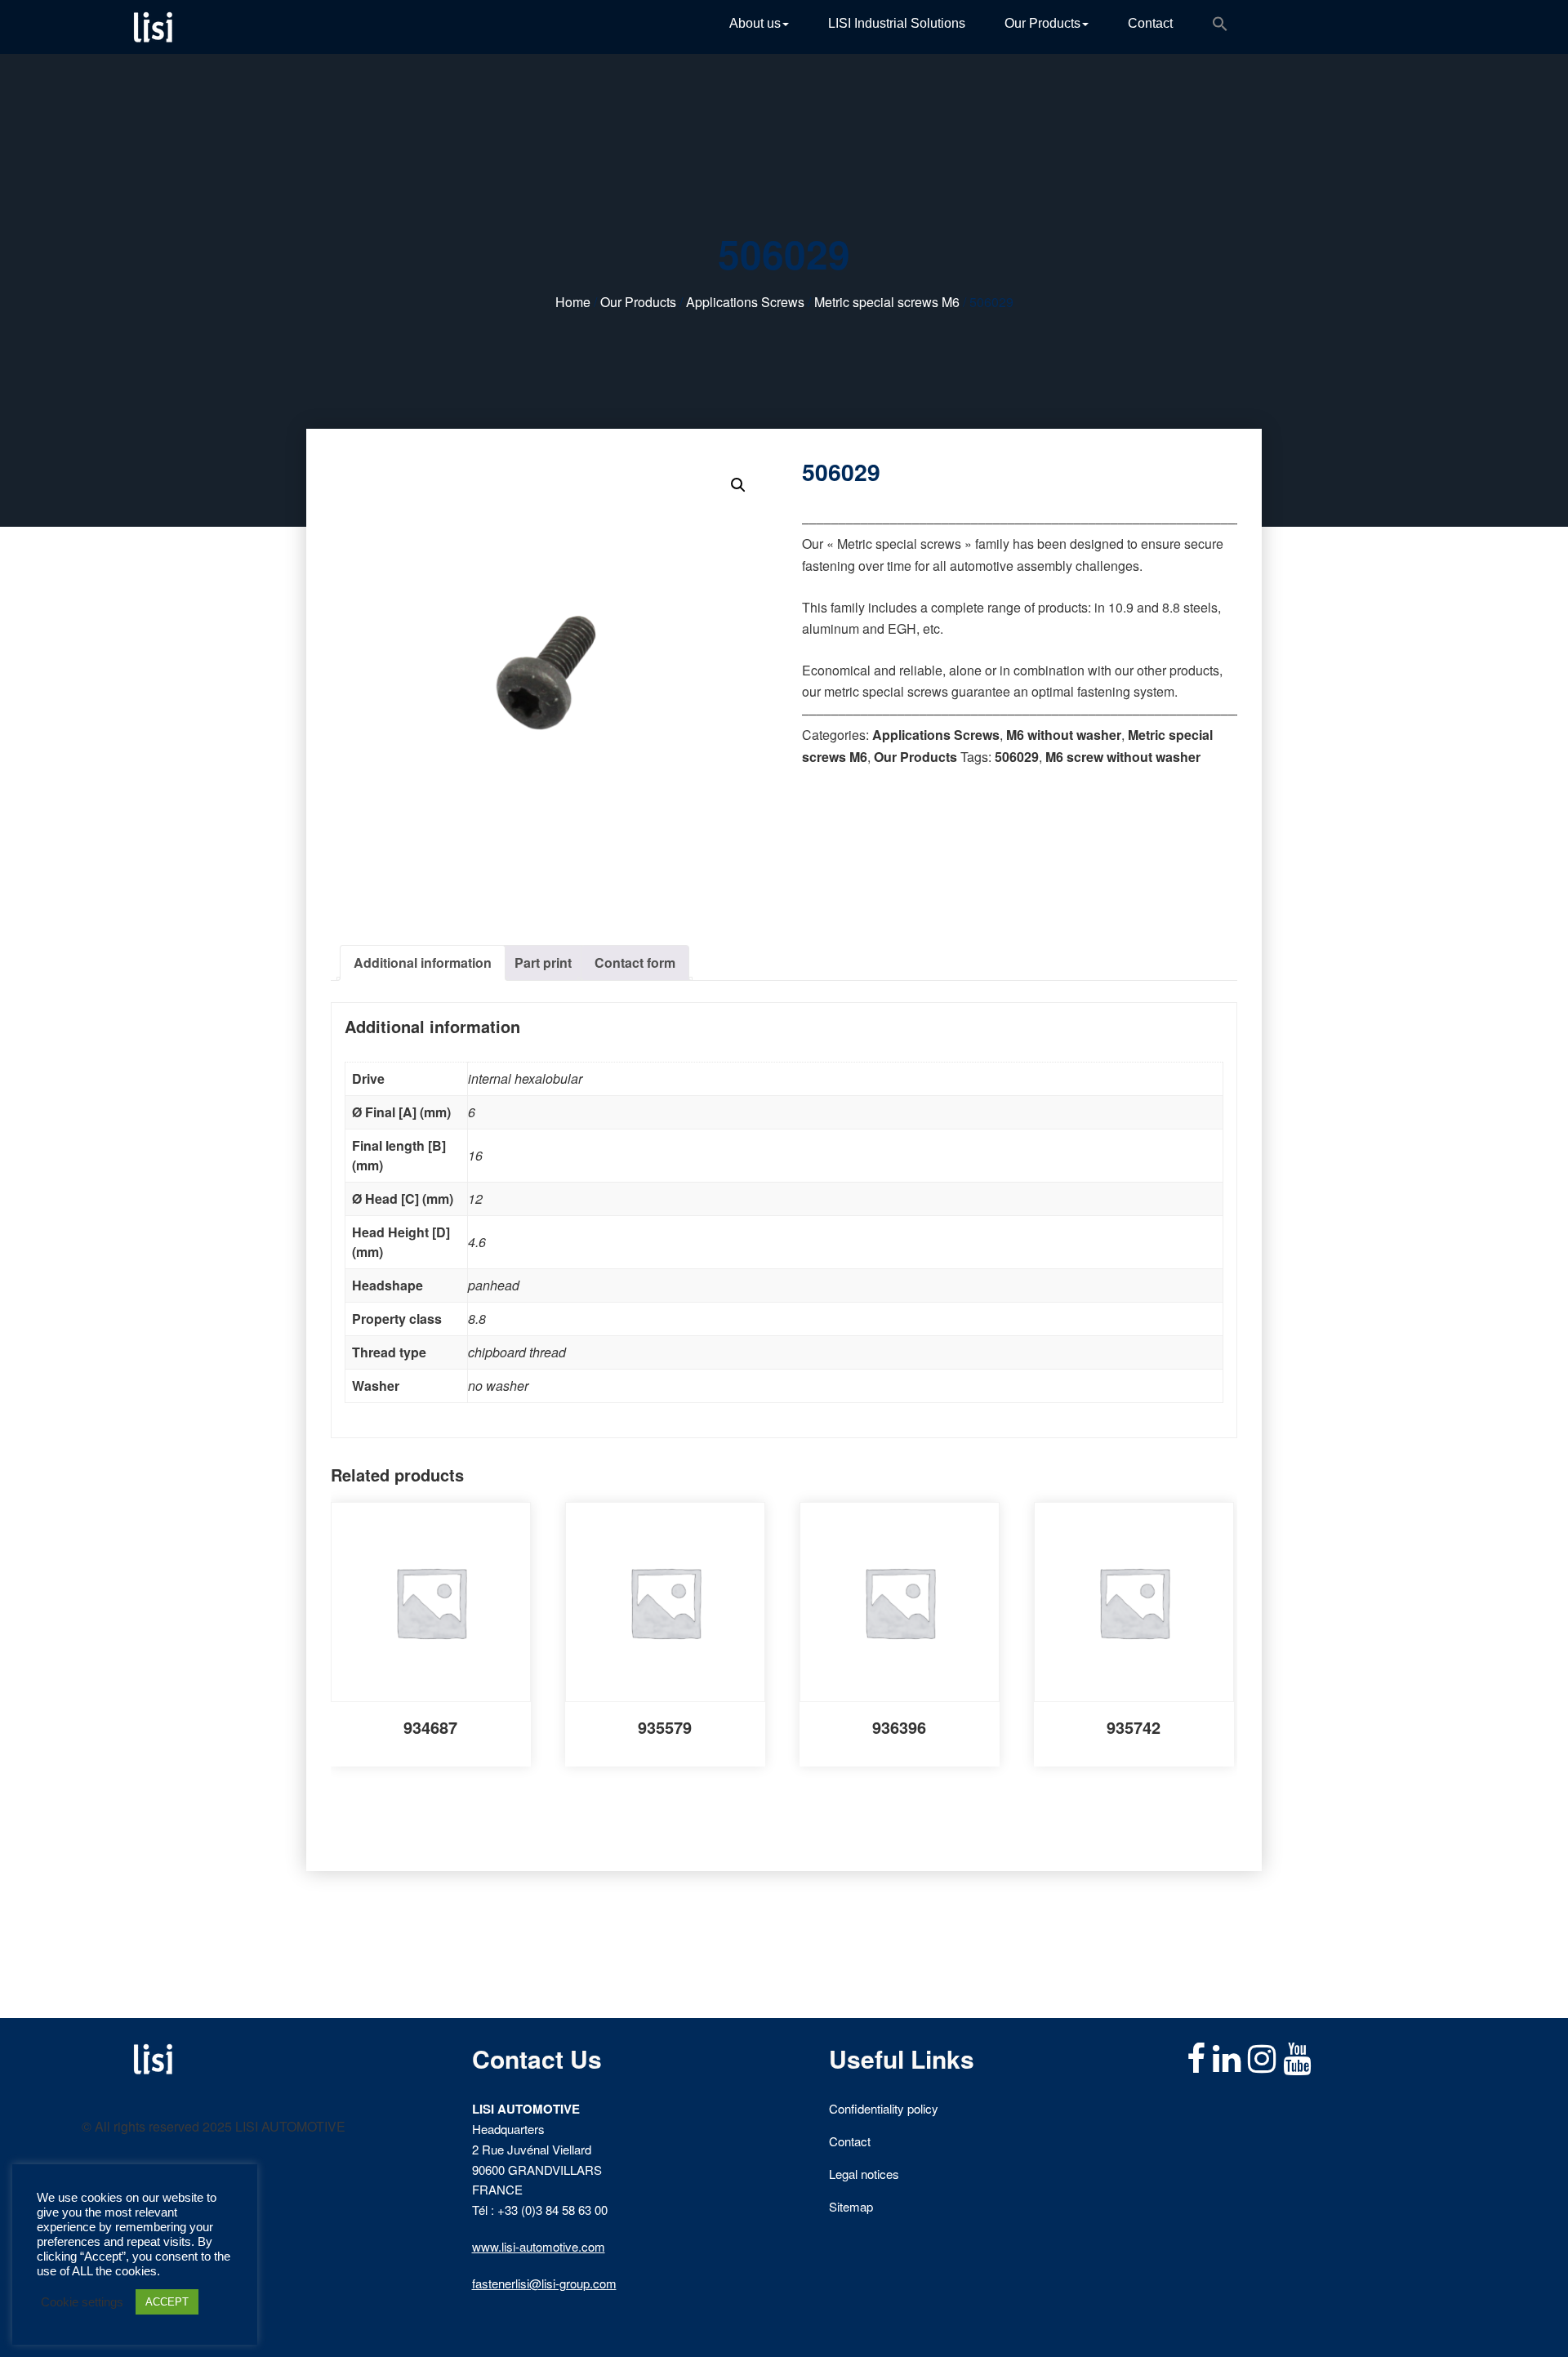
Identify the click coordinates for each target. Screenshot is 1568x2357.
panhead (494, 1285)
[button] (1220, 27)
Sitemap (851, 2206)
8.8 (477, 1319)
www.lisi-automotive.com (539, 2246)
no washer (498, 1386)
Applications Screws (745, 302)
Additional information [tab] (423, 962)
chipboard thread (517, 1352)
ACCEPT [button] (167, 2302)
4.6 (477, 1242)
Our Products (1042, 23)
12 (475, 1199)
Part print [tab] (543, 962)
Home (573, 302)
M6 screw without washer (1123, 757)
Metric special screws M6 (887, 302)
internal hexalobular (525, 1078)
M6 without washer (1064, 735)
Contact (1150, 23)
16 (475, 1155)
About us (755, 23)
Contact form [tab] (635, 962)
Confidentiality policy (884, 2108)
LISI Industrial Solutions (897, 23)
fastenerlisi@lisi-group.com (544, 2283)
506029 (1017, 757)
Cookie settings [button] (82, 2302)
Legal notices (864, 2174)
